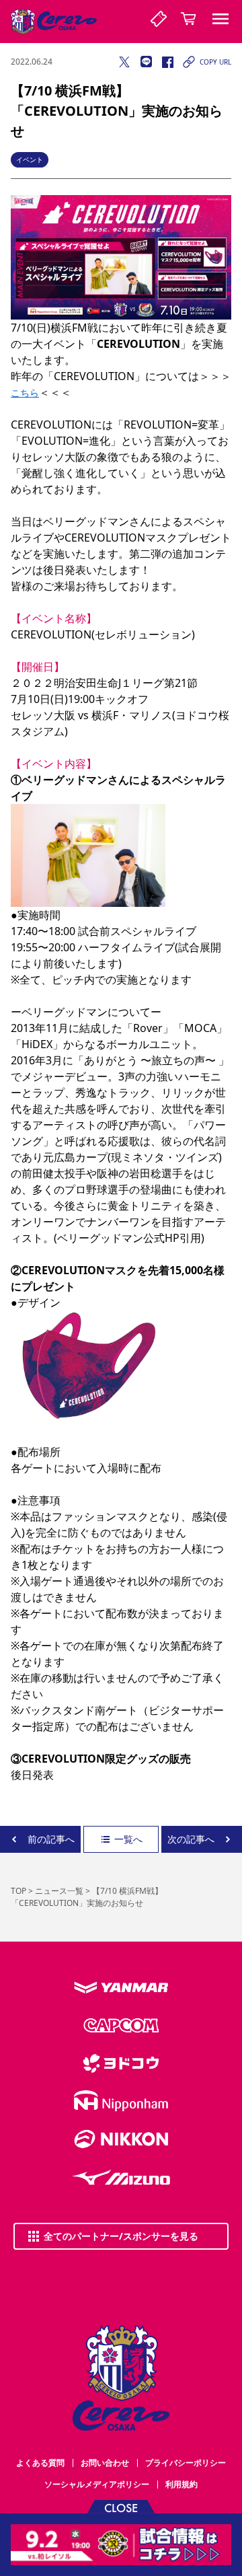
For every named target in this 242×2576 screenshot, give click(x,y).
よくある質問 (40, 2463)
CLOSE (121, 2507)
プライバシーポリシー (186, 2463)
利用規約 (182, 2484)
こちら (25, 393)
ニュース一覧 (59, 1891)
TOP (18, 1891)
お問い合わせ (105, 2463)
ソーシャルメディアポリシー (97, 2484)
